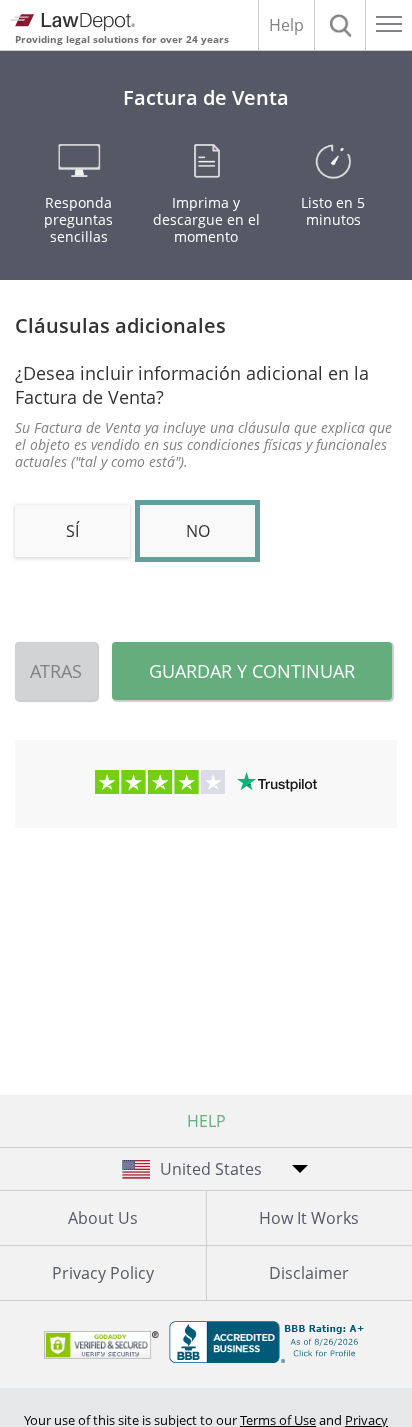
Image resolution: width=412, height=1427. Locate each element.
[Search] (340, 25)
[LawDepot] (72, 22)
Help (286, 25)
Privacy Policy (103, 1273)
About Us (103, 1218)
